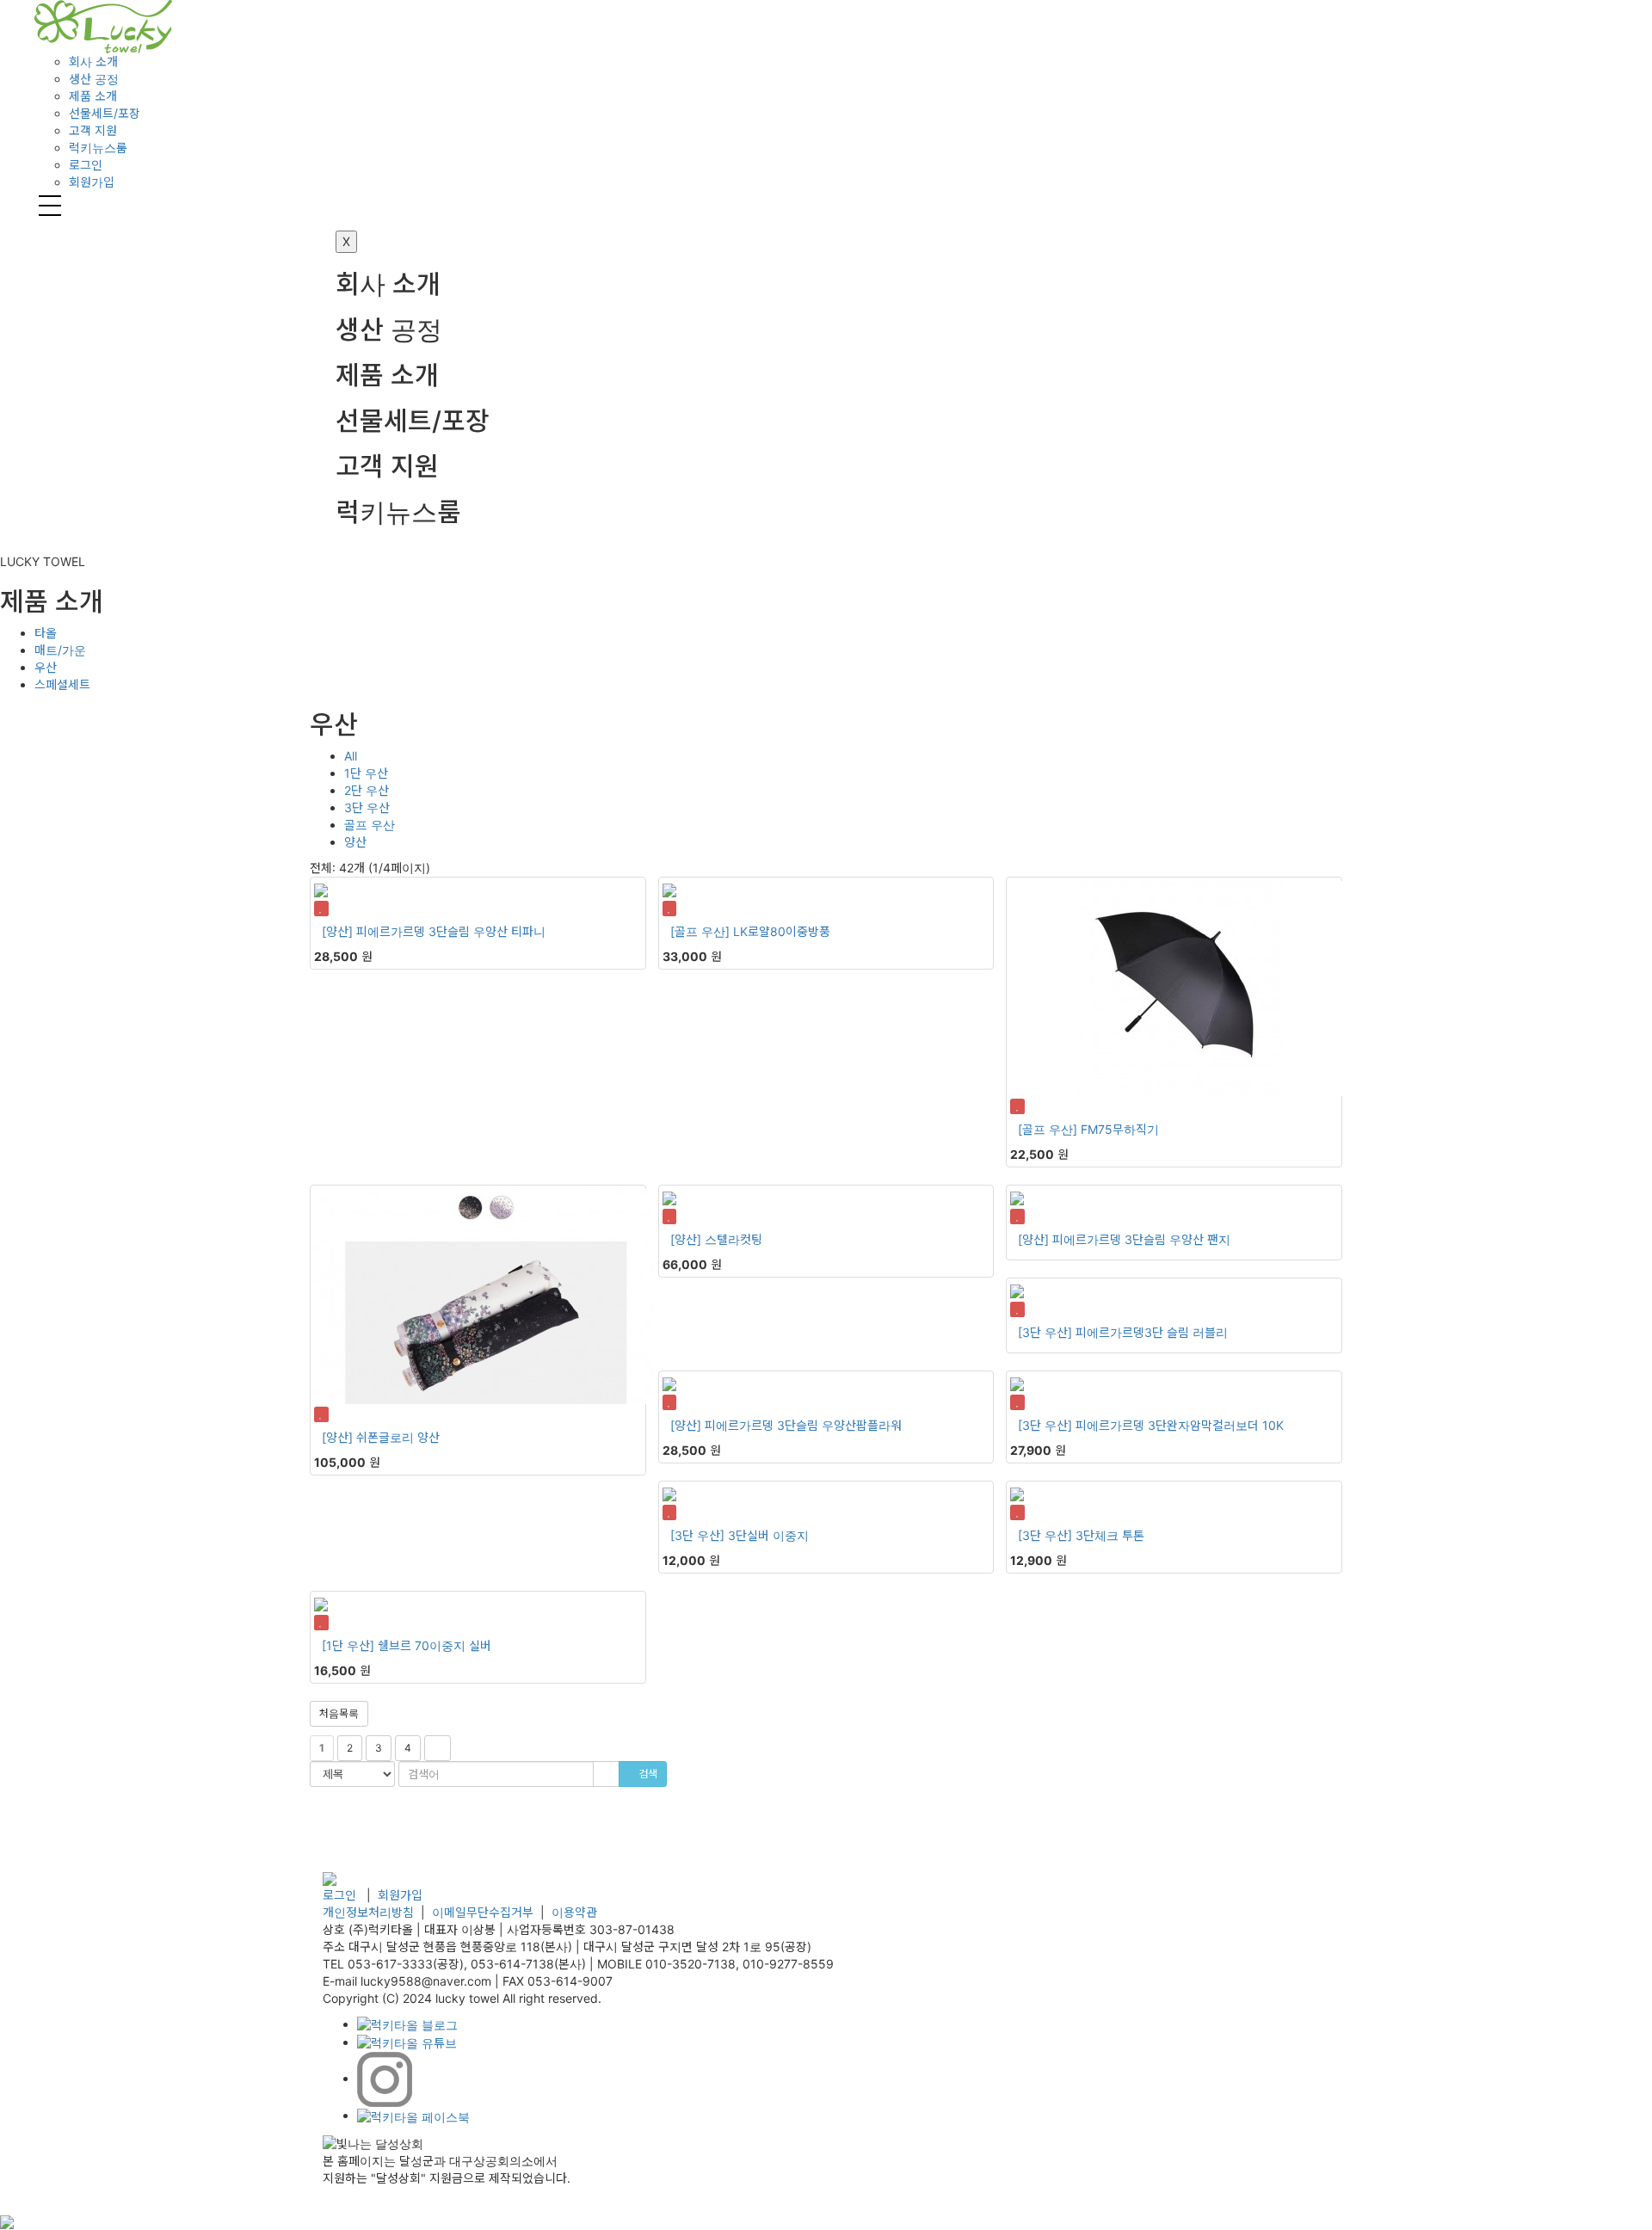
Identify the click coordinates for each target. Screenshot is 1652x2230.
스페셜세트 (62, 684)
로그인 (86, 165)
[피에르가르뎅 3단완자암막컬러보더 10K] (1174, 1392)
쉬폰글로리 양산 (398, 1437)
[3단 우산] (1045, 1332)
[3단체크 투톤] (1174, 1502)
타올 (46, 633)
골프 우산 (370, 825)
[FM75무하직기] (1174, 997)
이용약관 (574, 1912)
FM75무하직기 (1120, 1129)
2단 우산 (367, 790)
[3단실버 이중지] (826, 1502)
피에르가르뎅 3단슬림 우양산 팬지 (1141, 1239)
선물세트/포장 (413, 421)
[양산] (337, 931)
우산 (46, 667)
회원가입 (92, 182)
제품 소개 (387, 376)
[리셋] (606, 1774)
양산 (355, 842)
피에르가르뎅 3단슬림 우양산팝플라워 (803, 1425)
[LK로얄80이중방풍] (826, 898)
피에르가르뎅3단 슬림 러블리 (1152, 1332)
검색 (647, 1774)
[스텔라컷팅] (826, 1206)
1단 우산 (366, 773)
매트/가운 (60, 650)
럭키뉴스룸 (398, 512)
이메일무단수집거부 (483, 1912)
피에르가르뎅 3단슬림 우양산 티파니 (451, 931)
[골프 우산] (700, 931)
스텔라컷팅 (734, 1239)
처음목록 (339, 1713)
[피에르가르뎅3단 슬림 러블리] (1174, 1299)
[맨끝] (438, 1748)
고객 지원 (387, 467)
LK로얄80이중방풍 (782, 931)
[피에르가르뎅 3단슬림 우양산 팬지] (1174, 1206)
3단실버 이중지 (768, 1535)
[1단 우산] (348, 1645)
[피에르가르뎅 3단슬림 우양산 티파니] (478, 898)
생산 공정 (389, 330)
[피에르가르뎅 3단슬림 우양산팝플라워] (826, 1392)
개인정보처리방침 (368, 1912)
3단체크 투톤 (1110, 1535)
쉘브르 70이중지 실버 (435, 1645)
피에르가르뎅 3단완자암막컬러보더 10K (1180, 1425)
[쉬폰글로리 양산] (478, 1305)
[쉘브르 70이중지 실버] (478, 1612)
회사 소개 (388, 284)
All (351, 756)
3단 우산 (367, 807)
